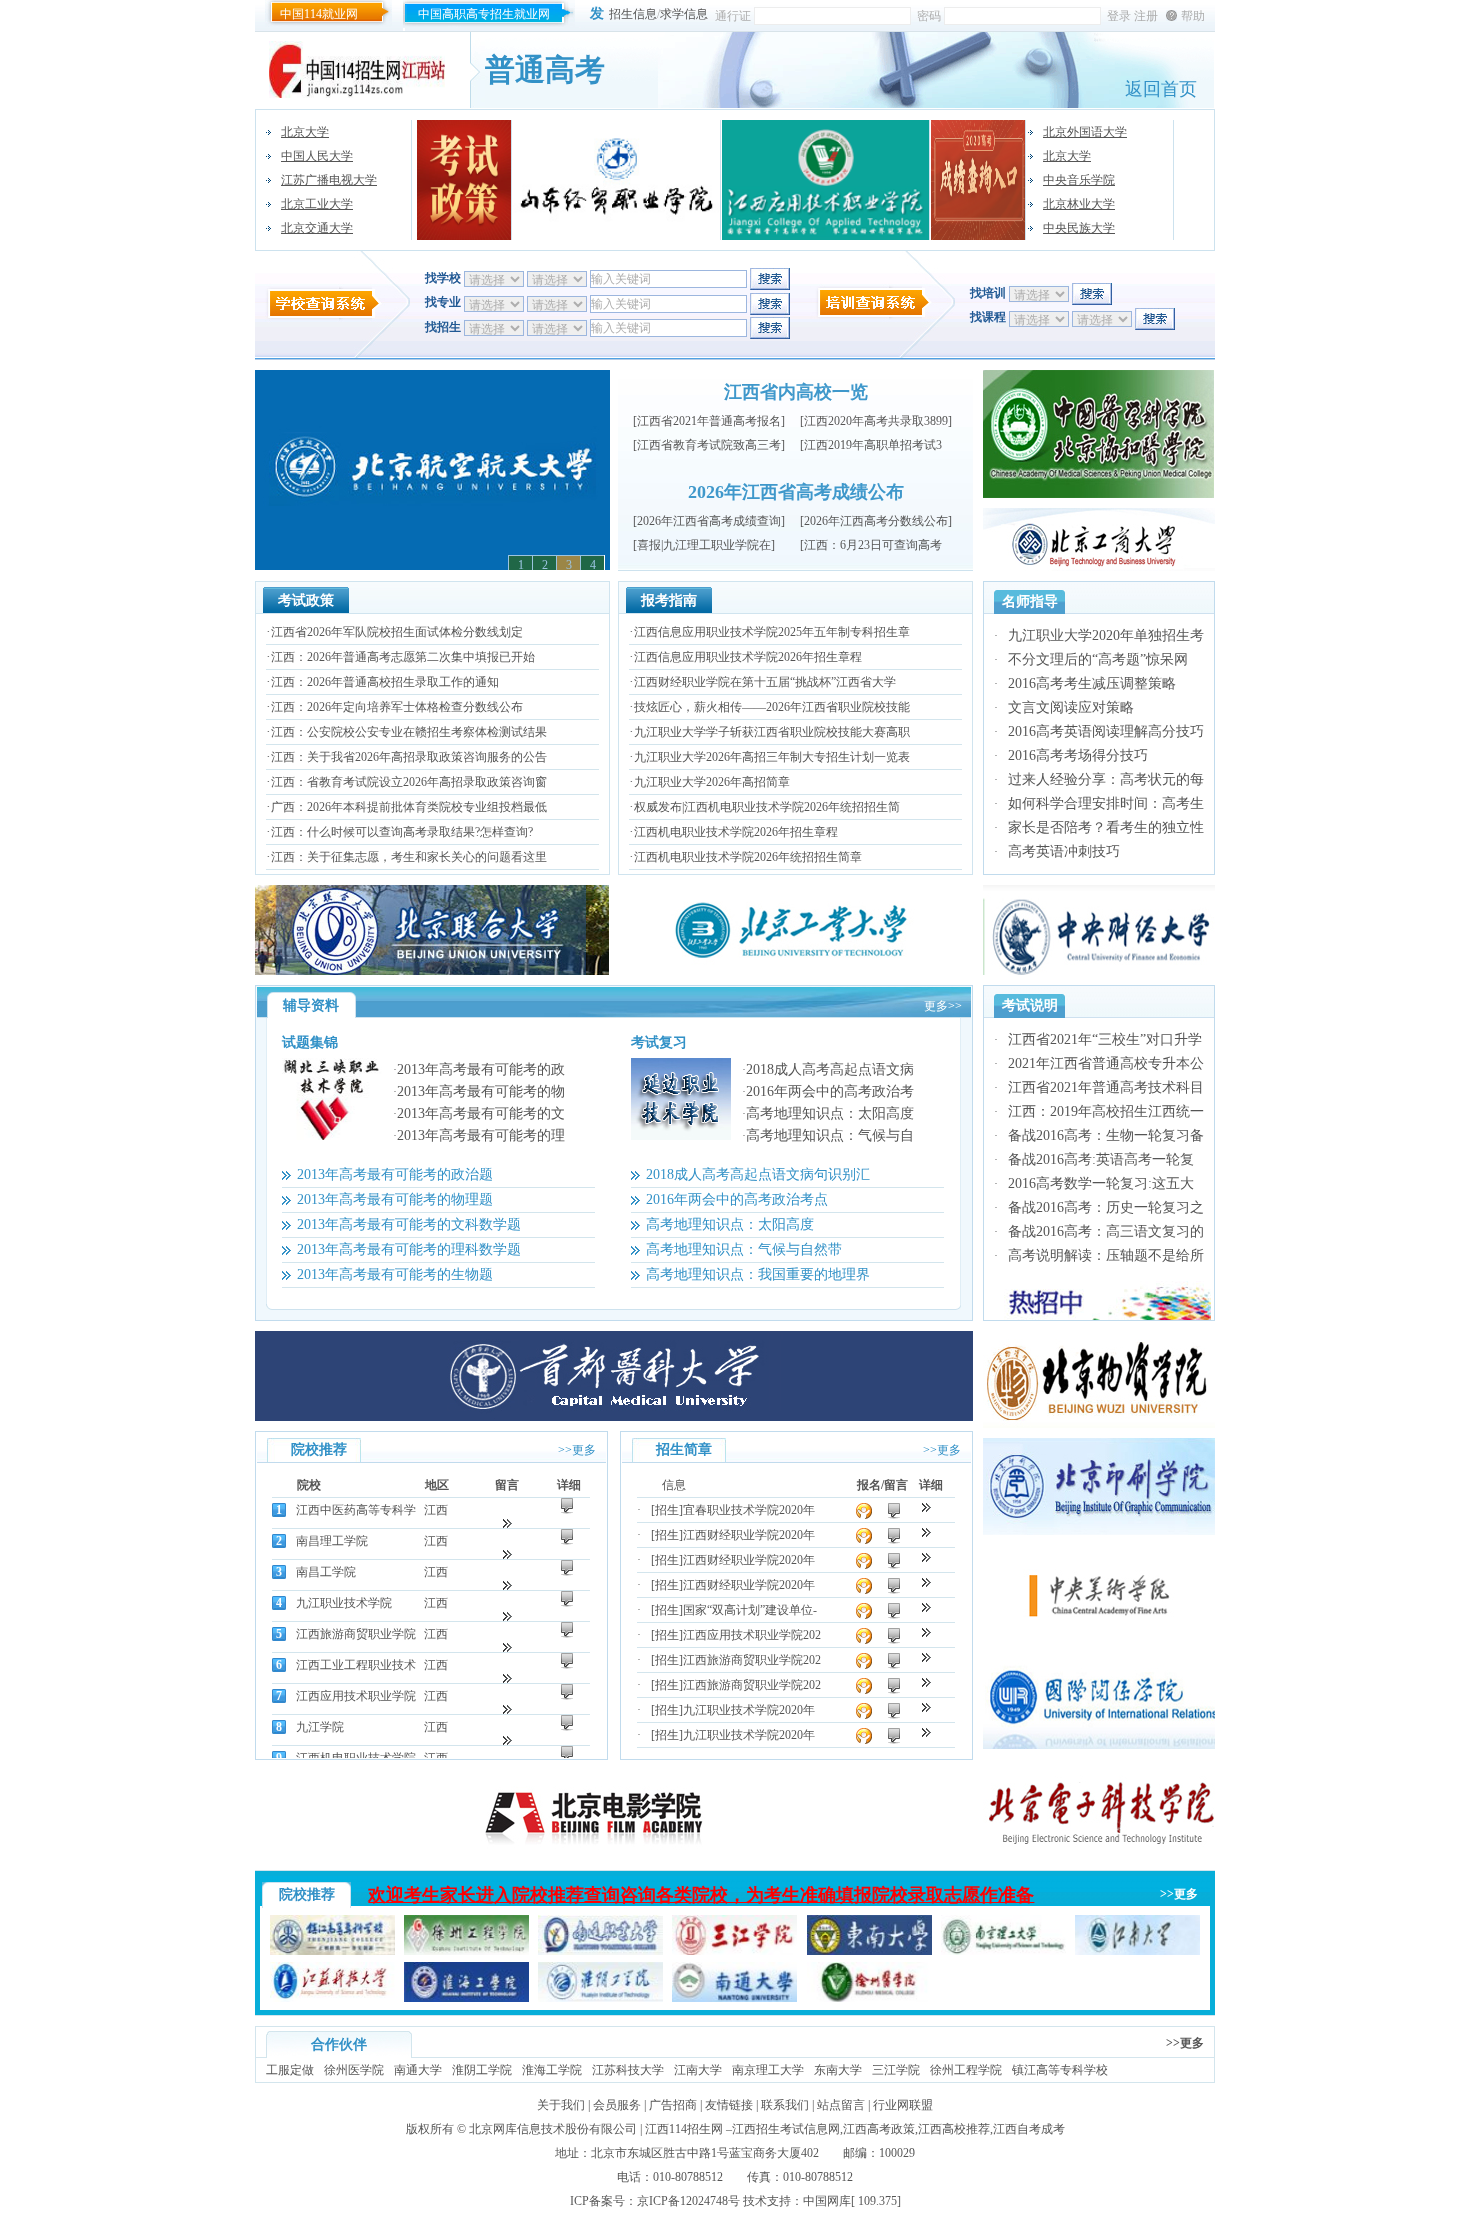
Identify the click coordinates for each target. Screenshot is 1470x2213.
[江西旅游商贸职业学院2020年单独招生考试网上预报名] (926, 1682)
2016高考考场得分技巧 (1078, 755)
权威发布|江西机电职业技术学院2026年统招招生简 (767, 807)
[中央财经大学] (1099, 971)
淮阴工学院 (482, 2070)
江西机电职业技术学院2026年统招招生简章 (748, 857)
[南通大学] (734, 1998)
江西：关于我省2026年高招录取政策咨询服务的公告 (409, 757)
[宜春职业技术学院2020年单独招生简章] (926, 1507)
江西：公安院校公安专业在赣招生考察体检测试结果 (409, 732)
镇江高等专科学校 (1060, 2070)
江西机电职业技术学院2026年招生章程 (736, 832)
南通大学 (418, 2070)
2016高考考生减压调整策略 (1092, 683)
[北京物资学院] (1099, 1424)
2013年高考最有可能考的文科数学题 (409, 1224)
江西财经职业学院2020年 (749, 1535)
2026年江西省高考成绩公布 (796, 492)
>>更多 (577, 1450)
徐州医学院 (354, 2070)
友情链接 (729, 2105)
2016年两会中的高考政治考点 (737, 1199)
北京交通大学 (317, 228)
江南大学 (698, 2070)
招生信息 (633, 14)
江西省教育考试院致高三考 (709, 445)
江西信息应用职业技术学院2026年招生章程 (748, 657)
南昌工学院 (326, 1572)
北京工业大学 (317, 204)
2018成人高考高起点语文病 (830, 1069)
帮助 (1193, 16)
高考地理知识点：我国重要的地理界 (758, 1274)
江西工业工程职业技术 (356, 1665)
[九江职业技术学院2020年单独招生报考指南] (926, 1707)
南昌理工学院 (332, 1541)
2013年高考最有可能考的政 (481, 1069)
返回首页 (1161, 89)
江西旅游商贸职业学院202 (752, 1660)
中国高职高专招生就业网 (484, 14)
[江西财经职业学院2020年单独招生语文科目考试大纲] (926, 1532)
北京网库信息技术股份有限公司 (553, 2129)
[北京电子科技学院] (1099, 1852)
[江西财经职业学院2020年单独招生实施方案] (926, 1557)
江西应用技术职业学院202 (752, 1635)
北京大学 (305, 132)
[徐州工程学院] (466, 1951)
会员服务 (617, 2105)
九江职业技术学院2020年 (749, 1710)
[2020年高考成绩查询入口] (978, 180)
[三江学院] (734, 1951)
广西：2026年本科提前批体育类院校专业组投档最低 (409, 807)
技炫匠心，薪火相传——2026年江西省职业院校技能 (772, 707)
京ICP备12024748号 (688, 2201)
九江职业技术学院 (344, 1603)
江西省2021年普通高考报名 (709, 421)
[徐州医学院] (869, 1998)
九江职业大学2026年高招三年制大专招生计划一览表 (772, 757)
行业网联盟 (903, 2105)
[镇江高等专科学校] (332, 1951)
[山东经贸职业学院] (617, 180)
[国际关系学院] (1099, 1745)
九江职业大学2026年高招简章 (712, 782)
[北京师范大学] (1099, 567)
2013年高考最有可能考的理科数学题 (409, 1249)
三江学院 (896, 2070)
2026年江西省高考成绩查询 (709, 521)
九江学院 (320, 1727)
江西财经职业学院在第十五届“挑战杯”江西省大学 (765, 682)
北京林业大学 (1079, 204)
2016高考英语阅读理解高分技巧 (1106, 731)
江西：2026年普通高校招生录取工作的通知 (385, 682)
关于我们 (561, 2105)
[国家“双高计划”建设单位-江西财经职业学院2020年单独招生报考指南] (926, 1607)
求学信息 (684, 14)
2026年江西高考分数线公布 (876, 521)
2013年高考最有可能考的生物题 (395, 1274)
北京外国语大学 (1085, 132)
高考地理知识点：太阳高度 (830, 1113)
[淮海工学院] (466, 1998)
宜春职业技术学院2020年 (749, 1510)
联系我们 (785, 2105)
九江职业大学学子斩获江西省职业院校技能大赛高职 (772, 732)
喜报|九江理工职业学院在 (704, 545)
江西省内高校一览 (796, 392)
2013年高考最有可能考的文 (481, 1113)
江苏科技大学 (628, 2070)
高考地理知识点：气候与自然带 (744, 1249)
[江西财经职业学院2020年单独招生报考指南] (926, 1582)
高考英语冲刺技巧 (1064, 851)
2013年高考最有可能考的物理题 (395, 1199)
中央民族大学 (1079, 228)
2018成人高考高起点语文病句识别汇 (758, 1174)
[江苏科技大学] (332, 1998)
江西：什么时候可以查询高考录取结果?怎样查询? (402, 832)
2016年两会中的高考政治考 (830, 1091)
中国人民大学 (317, 156)
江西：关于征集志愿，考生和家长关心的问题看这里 (409, 857)
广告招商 (673, 2105)
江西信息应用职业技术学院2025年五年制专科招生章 (772, 632)
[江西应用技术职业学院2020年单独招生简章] (926, 1632)
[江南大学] (1137, 1951)
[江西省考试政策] (464, 180)
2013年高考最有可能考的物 (481, 1091)
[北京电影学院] (614, 1856)
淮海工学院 (552, 2070)
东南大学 (838, 2070)
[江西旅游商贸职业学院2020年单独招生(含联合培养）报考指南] (926, 1657)
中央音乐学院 (1079, 180)
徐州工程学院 (966, 2070)
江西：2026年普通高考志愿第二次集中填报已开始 (403, 657)
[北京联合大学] (432, 971)
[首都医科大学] (614, 1417)
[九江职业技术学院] (1099, 1531)
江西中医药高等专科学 (356, 1510)
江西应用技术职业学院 (356, 1696)
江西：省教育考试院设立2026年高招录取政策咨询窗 (409, 782)
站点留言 (841, 2105)
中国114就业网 (319, 14)
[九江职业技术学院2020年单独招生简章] (926, 1732)
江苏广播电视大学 (329, 180)
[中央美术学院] (1099, 1638)
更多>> (943, 1006)
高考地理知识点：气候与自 (830, 1135)
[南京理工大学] (1003, 1951)
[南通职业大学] (600, 1951)
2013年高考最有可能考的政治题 (395, 1174)
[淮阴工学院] (600, 1998)
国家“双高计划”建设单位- (750, 1610)
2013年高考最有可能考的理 (481, 1135)
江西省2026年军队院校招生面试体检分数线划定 (397, 632)
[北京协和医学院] (1098, 494)
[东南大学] (869, 1951)
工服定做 (290, 2070)
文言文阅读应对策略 (1071, 707)
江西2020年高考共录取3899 (876, 421)
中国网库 (827, 2201)
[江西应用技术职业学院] (826, 180)
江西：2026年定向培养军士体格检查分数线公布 (397, 707)
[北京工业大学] (796, 971)
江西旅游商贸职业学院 (356, 1634)
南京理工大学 (768, 2070)
